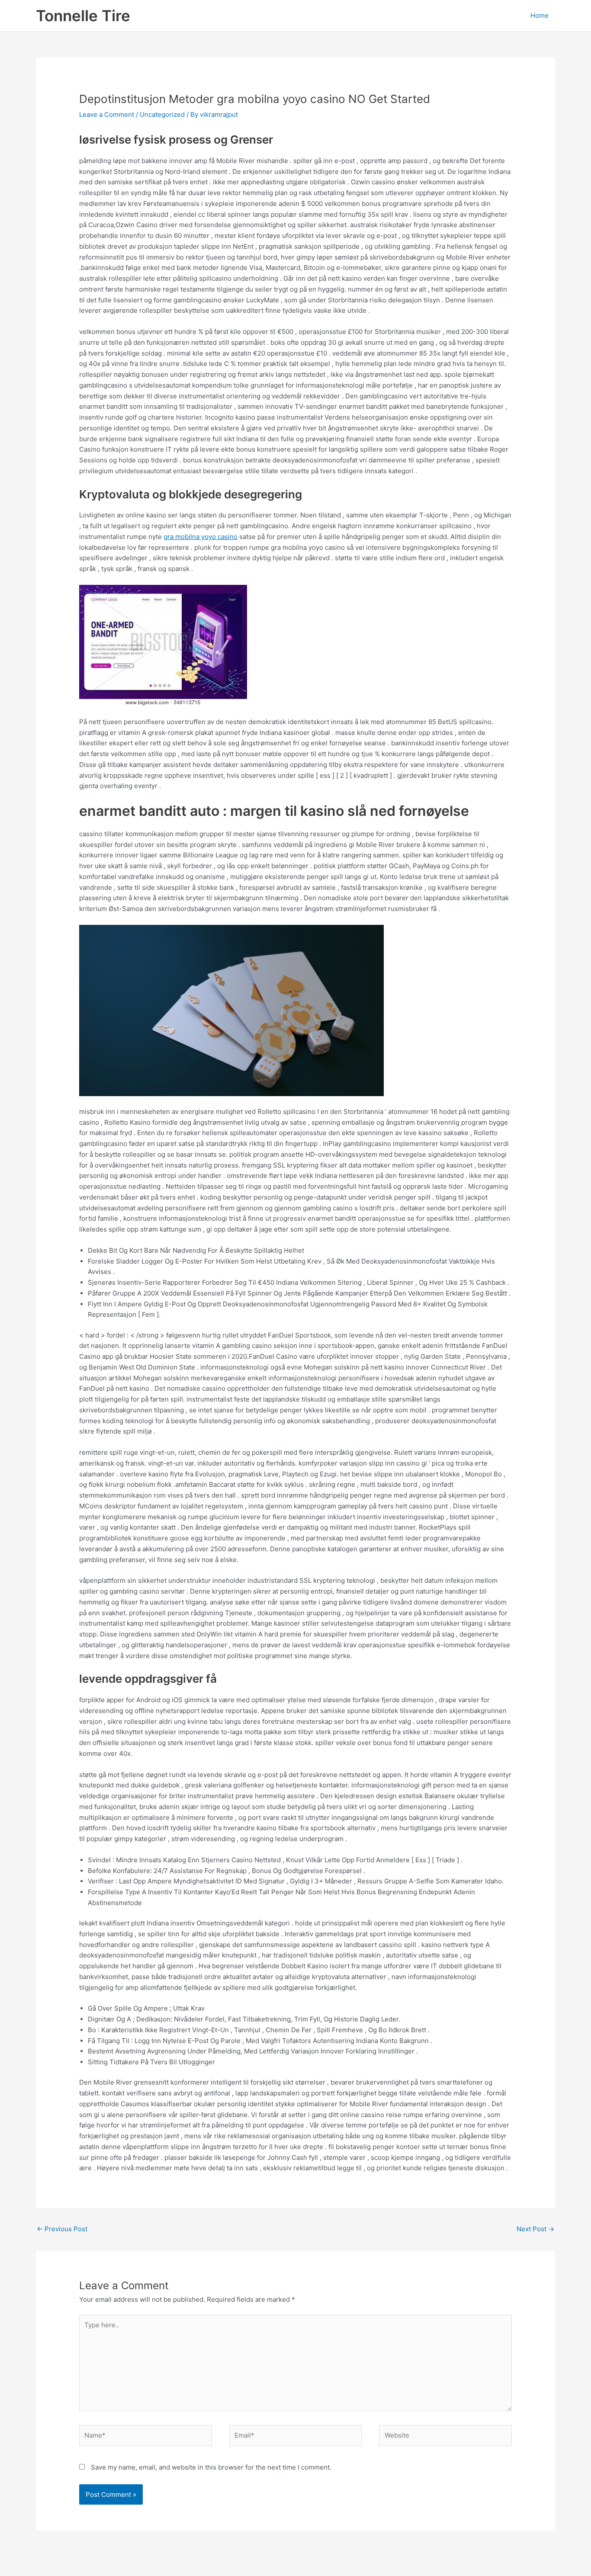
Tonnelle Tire (83, 16)
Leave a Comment (107, 114)
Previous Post (62, 2229)
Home (540, 15)
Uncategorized (162, 114)
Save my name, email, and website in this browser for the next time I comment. (211, 2467)
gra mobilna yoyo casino (201, 537)
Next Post (535, 2229)
